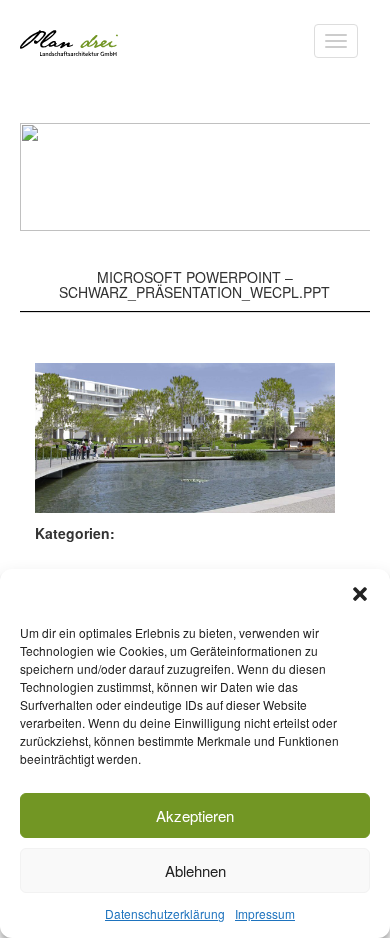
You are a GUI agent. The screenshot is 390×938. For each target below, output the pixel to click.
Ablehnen (195, 870)
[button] (360, 594)
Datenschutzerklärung (165, 913)
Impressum (265, 913)
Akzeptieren (195, 815)
